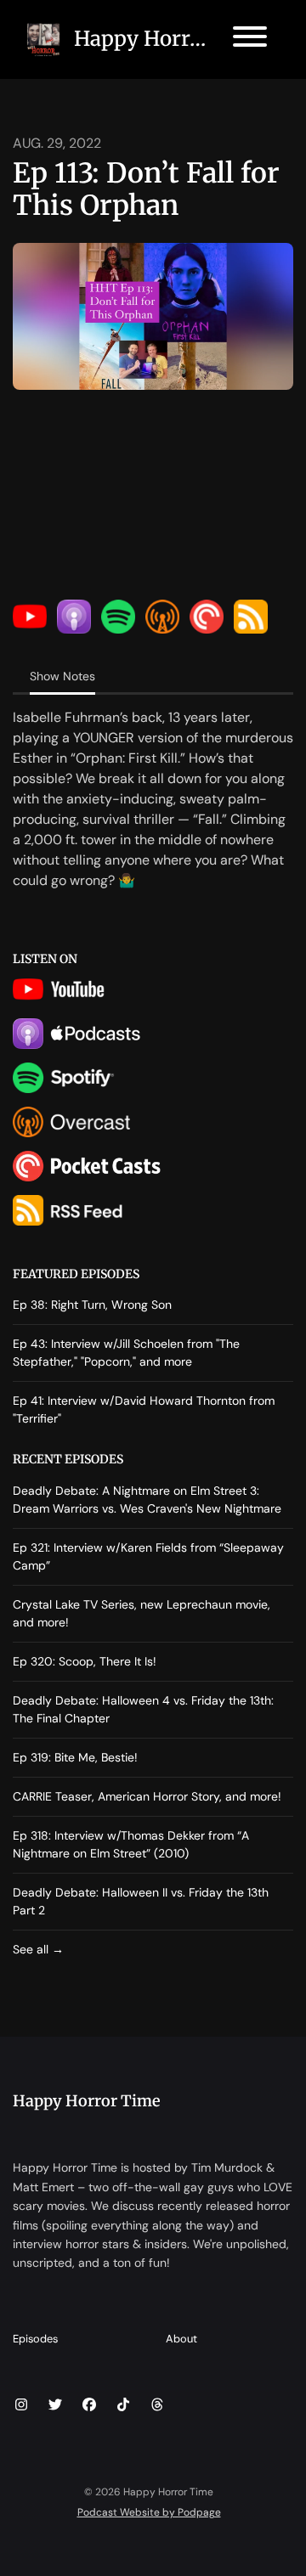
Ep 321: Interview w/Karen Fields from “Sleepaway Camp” (148, 1556)
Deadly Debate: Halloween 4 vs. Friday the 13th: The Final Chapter (143, 1709)
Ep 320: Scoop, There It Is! (85, 1661)
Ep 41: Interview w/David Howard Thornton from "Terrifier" (144, 1409)
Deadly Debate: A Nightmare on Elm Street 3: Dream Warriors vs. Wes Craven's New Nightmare (147, 1499)
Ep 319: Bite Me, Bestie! (75, 1757)
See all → (38, 1949)
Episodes (35, 2339)
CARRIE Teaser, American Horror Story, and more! (147, 1796)
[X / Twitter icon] (55, 2405)
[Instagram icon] (21, 2405)
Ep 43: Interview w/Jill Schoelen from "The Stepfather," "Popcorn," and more (126, 1353)
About (181, 2339)
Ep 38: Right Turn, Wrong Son (92, 1305)
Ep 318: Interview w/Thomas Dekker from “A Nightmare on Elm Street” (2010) (131, 1844)
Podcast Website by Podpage (149, 2512)
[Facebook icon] (89, 2405)
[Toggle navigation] (250, 39)
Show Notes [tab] (62, 676)
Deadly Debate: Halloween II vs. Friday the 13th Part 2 (141, 1901)
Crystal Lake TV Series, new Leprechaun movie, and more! (142, 1613)
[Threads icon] (157, 2405)
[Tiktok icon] (123, 2405)
